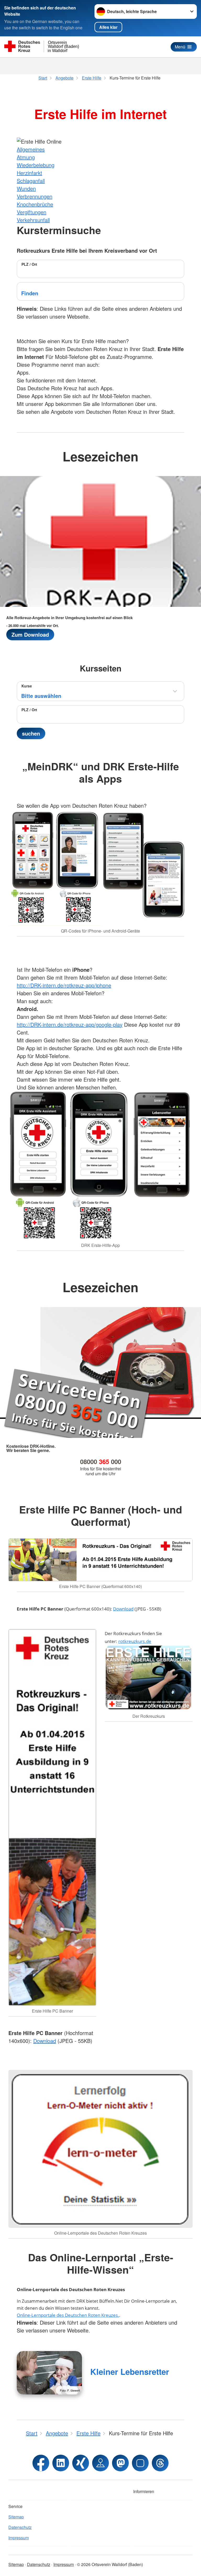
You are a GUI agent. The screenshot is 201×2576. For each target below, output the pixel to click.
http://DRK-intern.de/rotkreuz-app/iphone (64, 985)
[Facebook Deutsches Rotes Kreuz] (41, 2463)
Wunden (26, 188)
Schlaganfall (31, 181)
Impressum (19, 2538)
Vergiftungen (32, 212)
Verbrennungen (35, 196)
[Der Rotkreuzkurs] (149, 1678)
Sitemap (16, 2517)
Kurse (27, 686)
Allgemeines (31, 149)
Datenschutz (20, 2527)
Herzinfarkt (29, 173)
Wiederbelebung (36, 165)
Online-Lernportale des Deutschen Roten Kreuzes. (68, 2315)
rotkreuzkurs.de (135, 1641)
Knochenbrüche (35, 204)
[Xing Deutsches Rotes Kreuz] (81, 2463)
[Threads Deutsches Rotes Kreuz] (160, 2463)
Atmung (26, 157)
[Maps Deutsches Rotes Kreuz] (100, 2463)
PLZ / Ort (29, 264)
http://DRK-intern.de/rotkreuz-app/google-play (70, 1024)
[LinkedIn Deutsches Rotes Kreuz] (61, 2463)
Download (123, 1609)
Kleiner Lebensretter (130, 2372)
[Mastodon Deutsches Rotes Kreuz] (120, 2463)
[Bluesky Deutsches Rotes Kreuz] (140, 2463)
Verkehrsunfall (33, 220)
